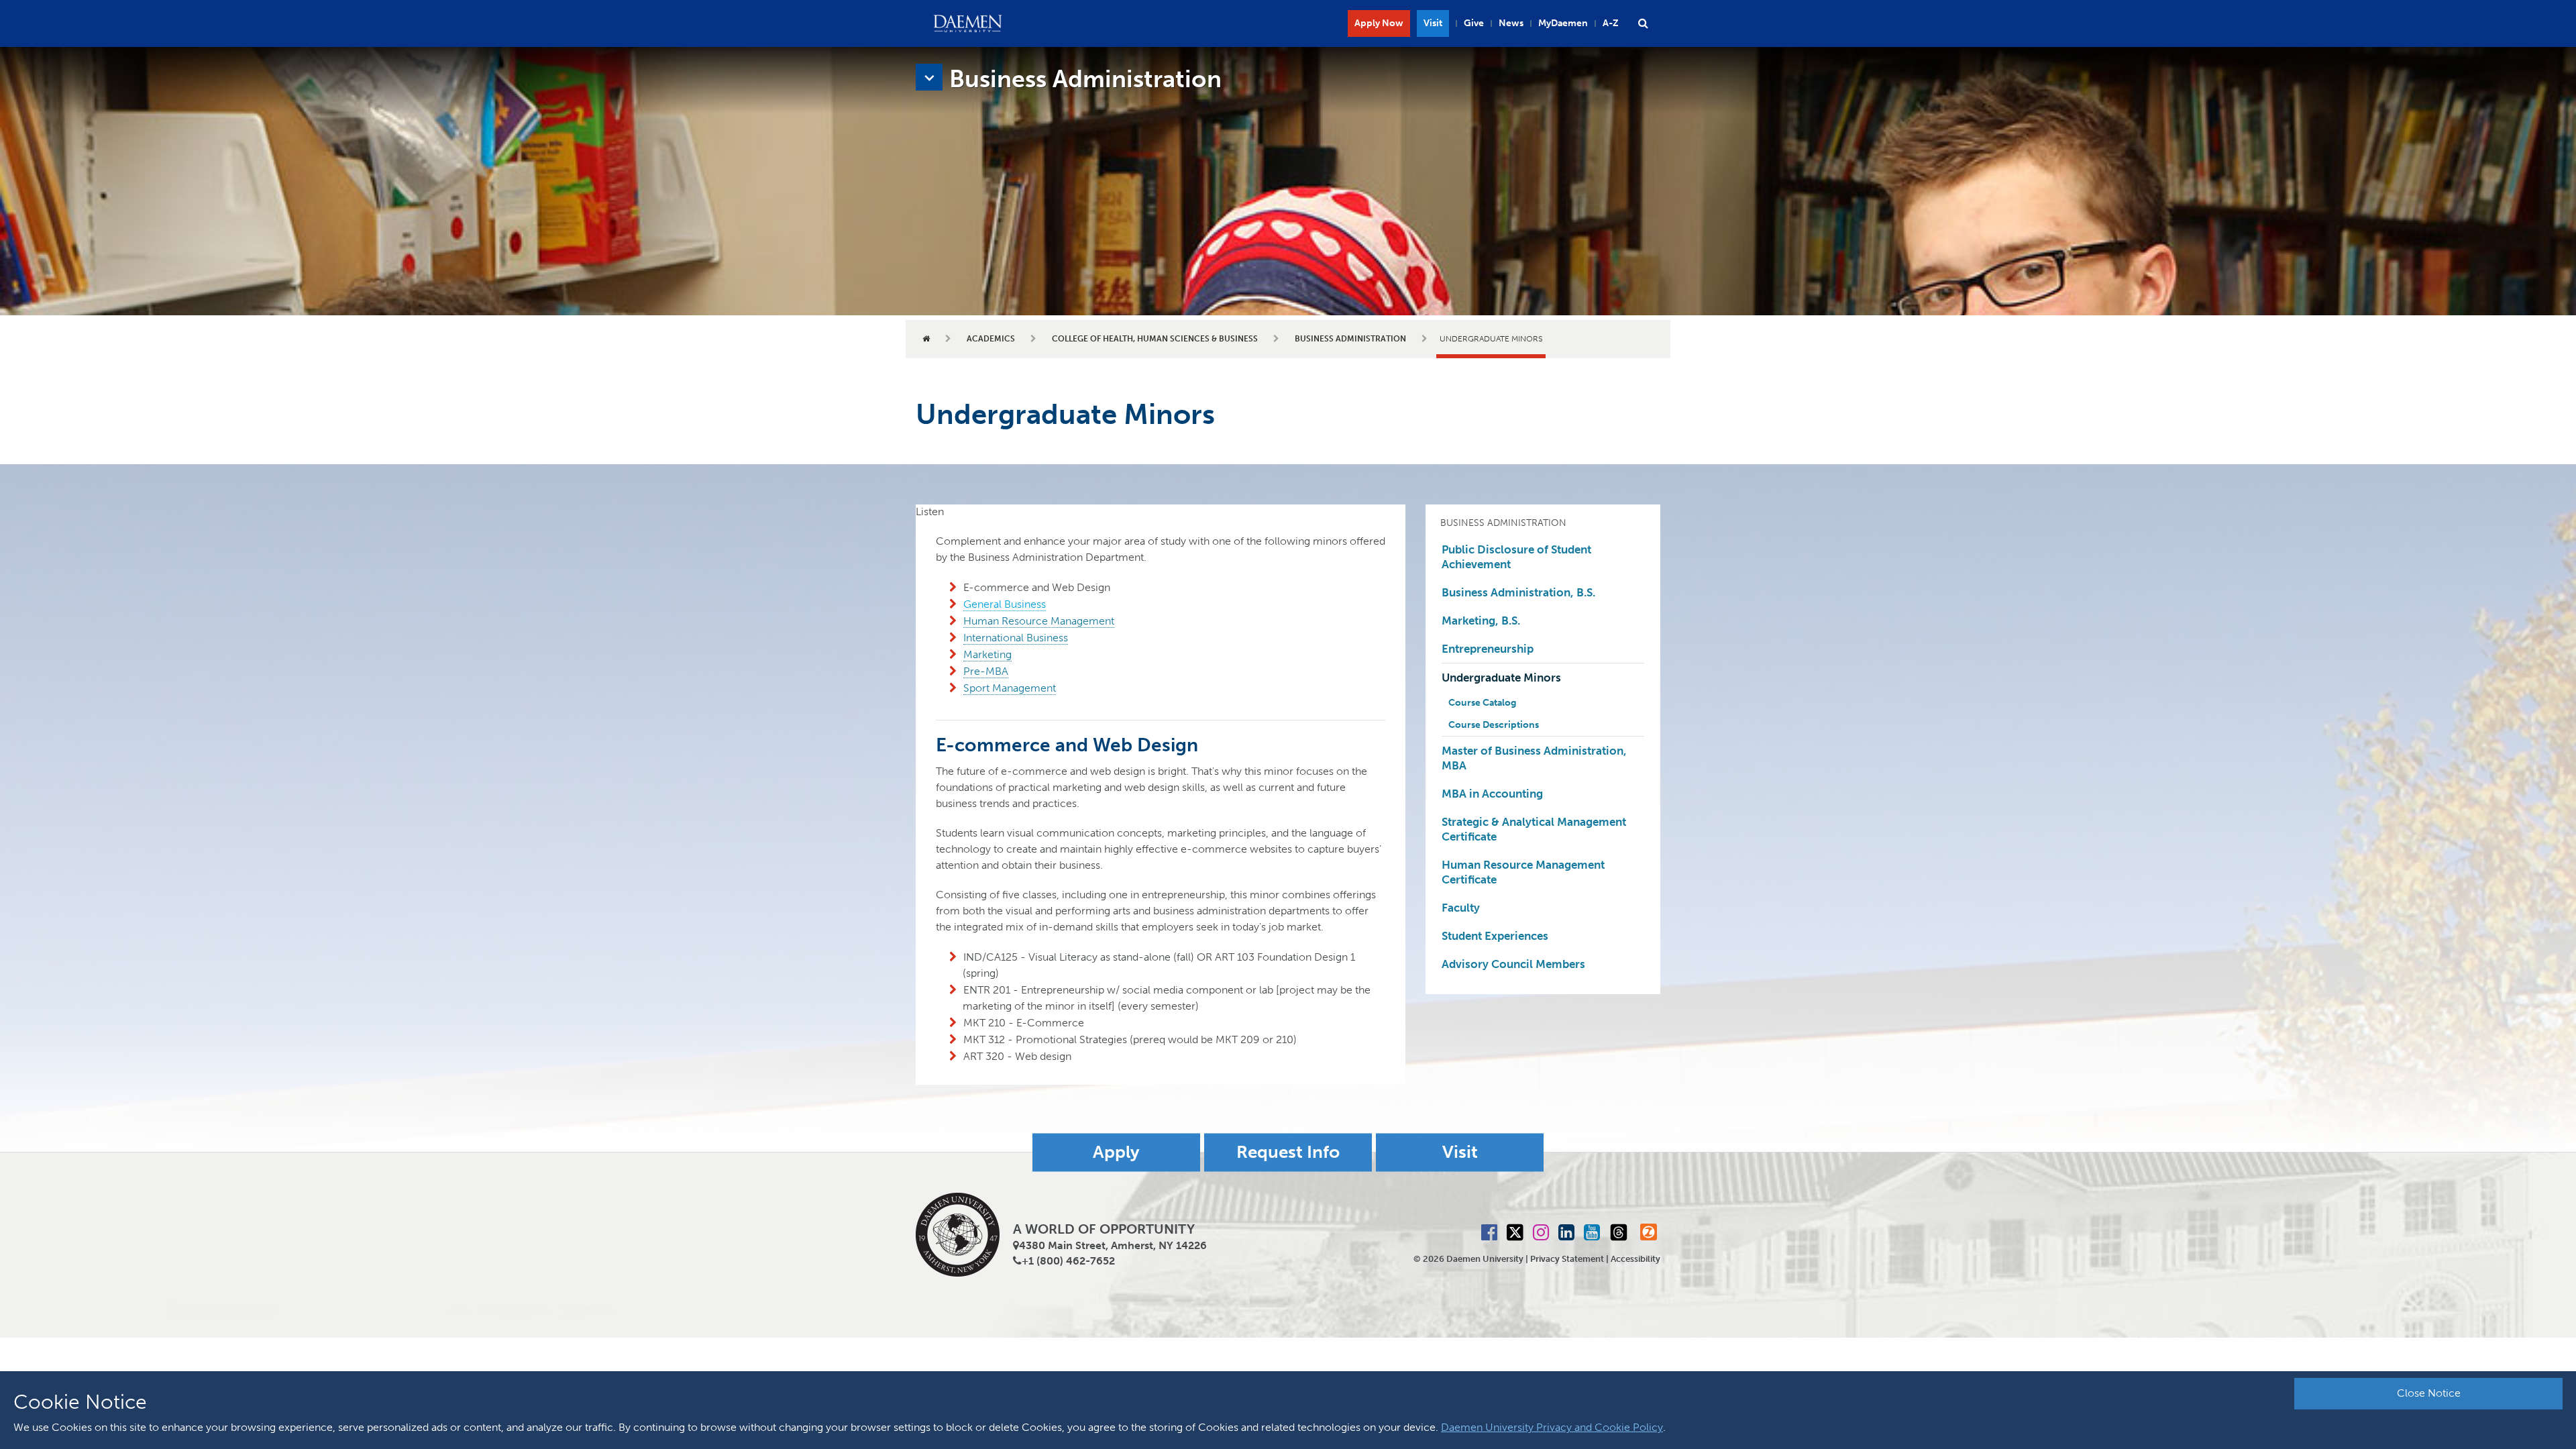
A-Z (1611, 23)
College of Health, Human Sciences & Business (1155, 339)
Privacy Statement (1567, 1259)
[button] (1643, 23)
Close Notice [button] (2429, 1393)
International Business (1016, 638)
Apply (1116, 1152)
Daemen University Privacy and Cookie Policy (1552, 1427)
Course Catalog (1482, 703)
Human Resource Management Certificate (1523, 872)
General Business (1005, 604)
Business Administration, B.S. (1518, 592)
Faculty (1461, 908)
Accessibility (1635, 1259)
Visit (1433, 23)
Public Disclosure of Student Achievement (1516, 557)
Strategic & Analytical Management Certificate (1534, 829)
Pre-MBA (986, 671)
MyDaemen (1563, 23)
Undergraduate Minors (1501, 678)
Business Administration (1350, 339)
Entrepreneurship (1488, 649)
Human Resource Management (1039, 621)
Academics (991, 339)
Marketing (987, 654)
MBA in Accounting (1492, 794)
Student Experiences (1495, 936)
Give (1474, 23)
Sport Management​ (1010, 688)
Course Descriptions (1494, 725)
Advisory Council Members (1513, 964)
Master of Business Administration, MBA (1534, 758)
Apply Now (1379, 23)
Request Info (1288, 1152)
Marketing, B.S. (1481, 621)
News (1511, 23)
